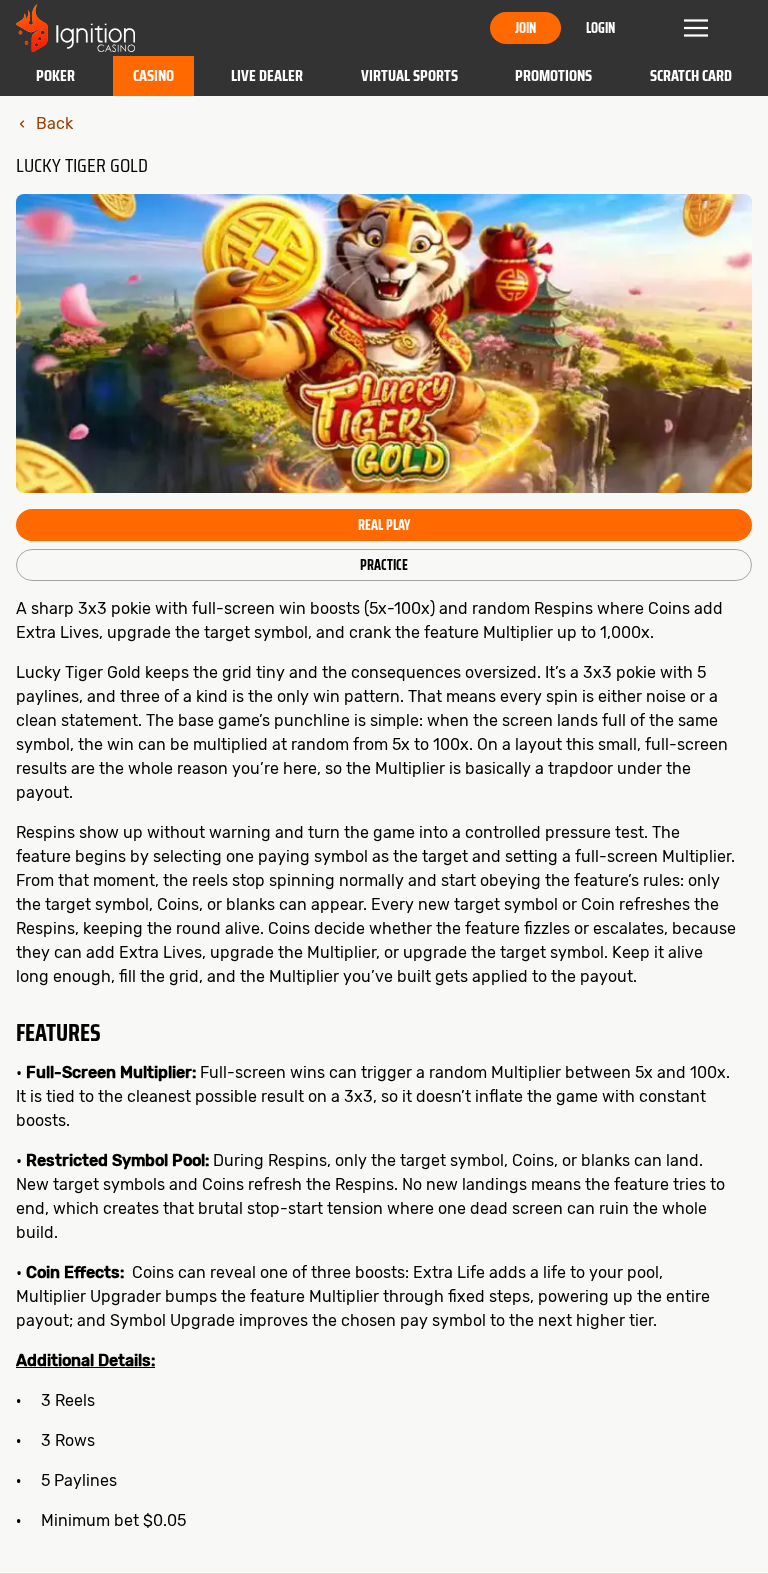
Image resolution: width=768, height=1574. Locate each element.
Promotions (553, 75)
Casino (153, 75)
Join (525, 28)
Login (600, 28)
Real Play (384, 525)
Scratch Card (691, 75)
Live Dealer (267, 75)
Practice (384, 565)
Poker (55, 75)
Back (54, 123)
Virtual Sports (409, 75)
